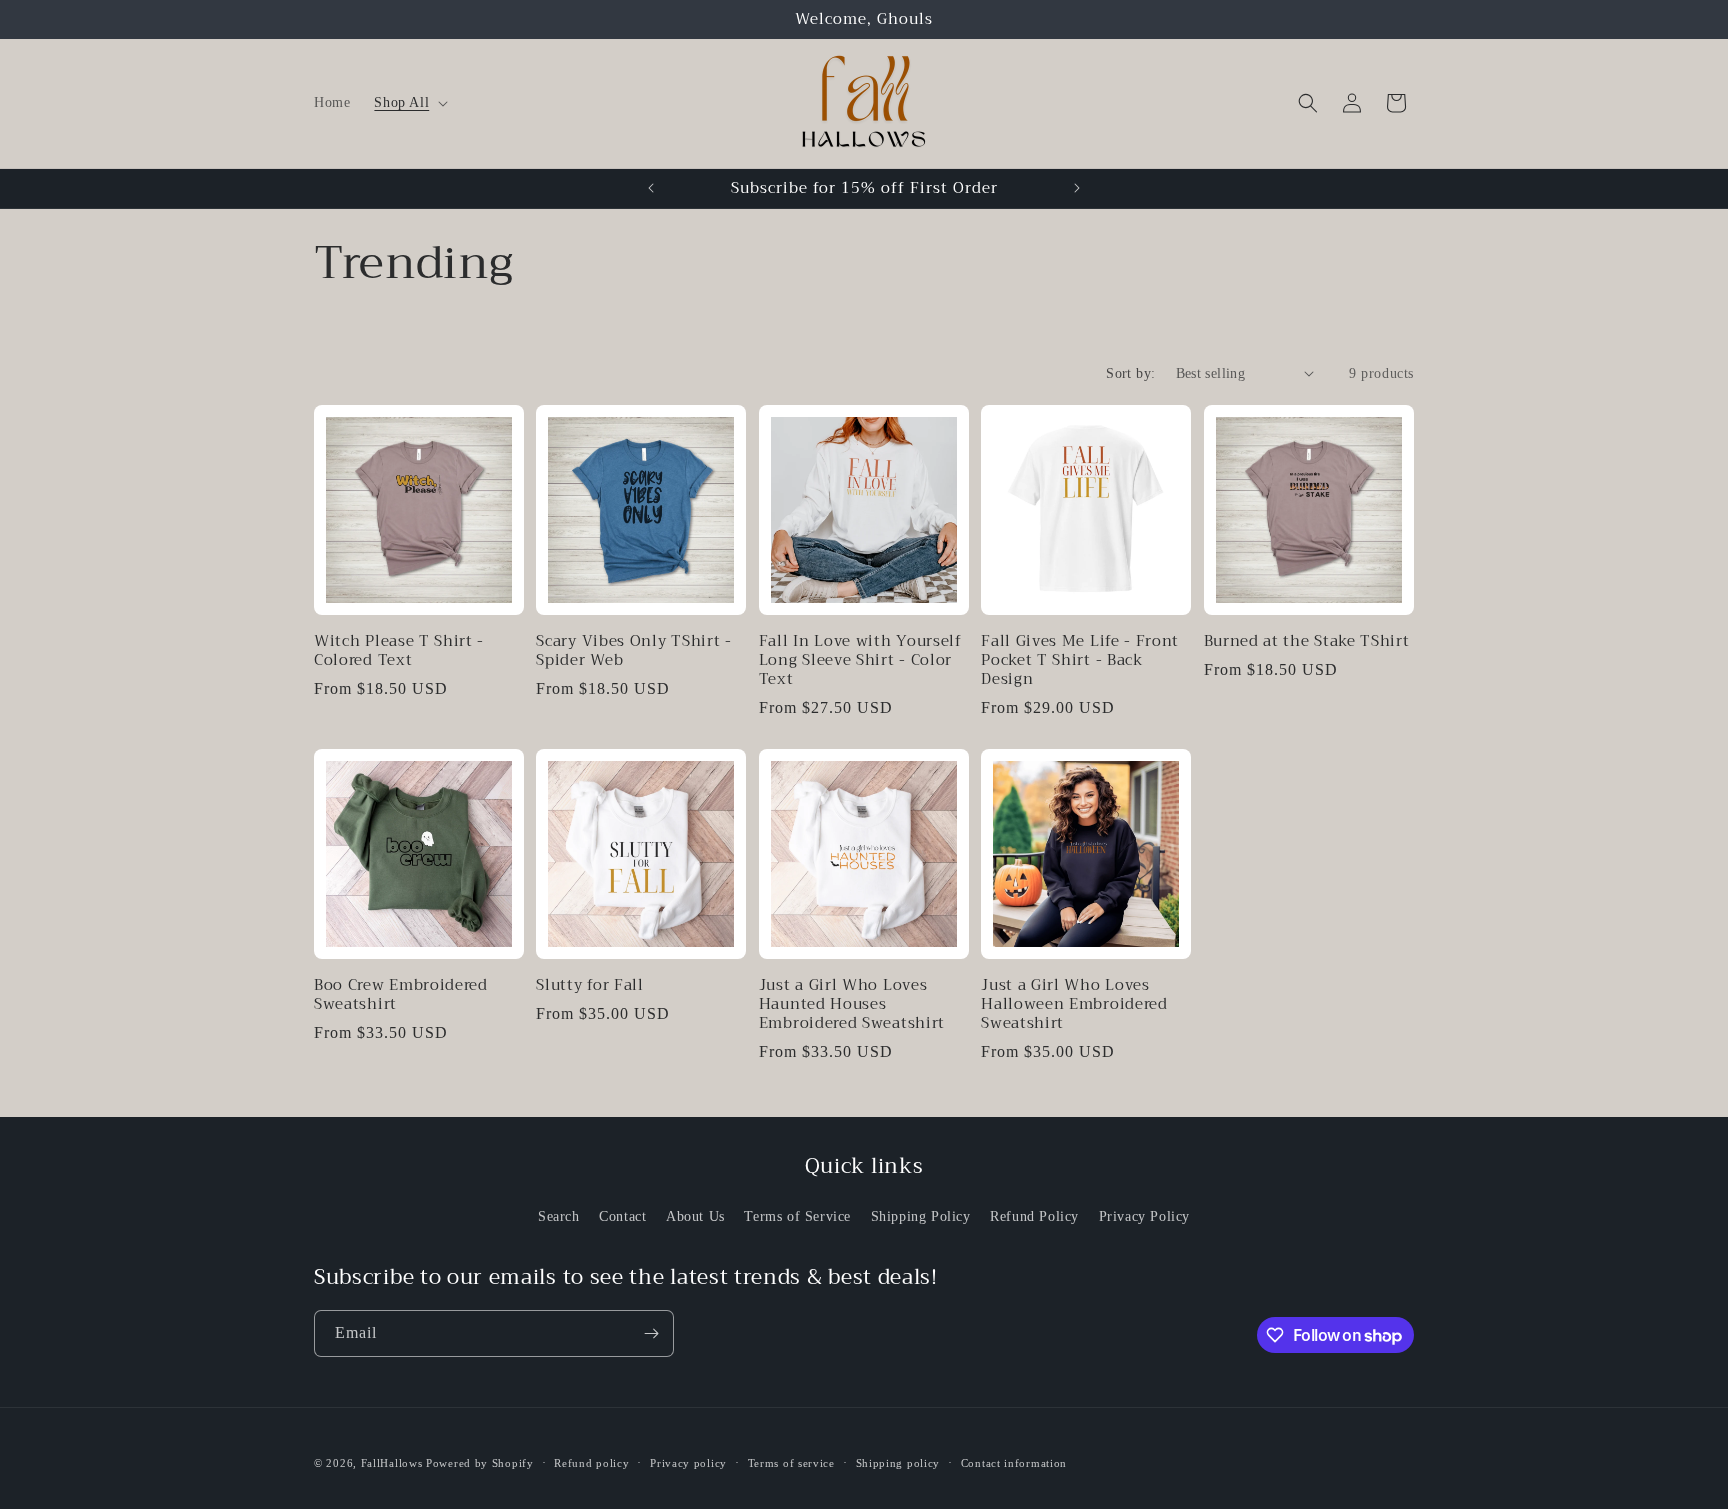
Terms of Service (797, 1216)
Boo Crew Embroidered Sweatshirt (401, 995)
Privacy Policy (1144, 1216)
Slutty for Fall (589, 985)
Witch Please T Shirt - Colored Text (399, 651)
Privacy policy (688, 1463)
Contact (622, 1216)
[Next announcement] (1077, 188)
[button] (409, 103)
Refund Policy (1034, 1216)
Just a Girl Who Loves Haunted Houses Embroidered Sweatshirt (852, 1004)
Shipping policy (898, 1463)
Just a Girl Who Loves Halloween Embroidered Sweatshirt (1074, 1004)
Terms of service (791, 1463)
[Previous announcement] (651, 188)
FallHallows (392, 1463)
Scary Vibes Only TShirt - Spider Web (633, 651)
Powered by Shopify (480, 1463)
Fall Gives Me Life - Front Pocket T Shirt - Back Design (1080, 660)
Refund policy (591, 1463)
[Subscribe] (651, 1333)
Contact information (1014, 1463)
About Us (695, 1216)
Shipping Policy (921, 1216)
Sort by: (1130, 373)
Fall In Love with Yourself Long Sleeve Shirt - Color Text (860, 660)
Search (559, 1216)
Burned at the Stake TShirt (1307, 641)
